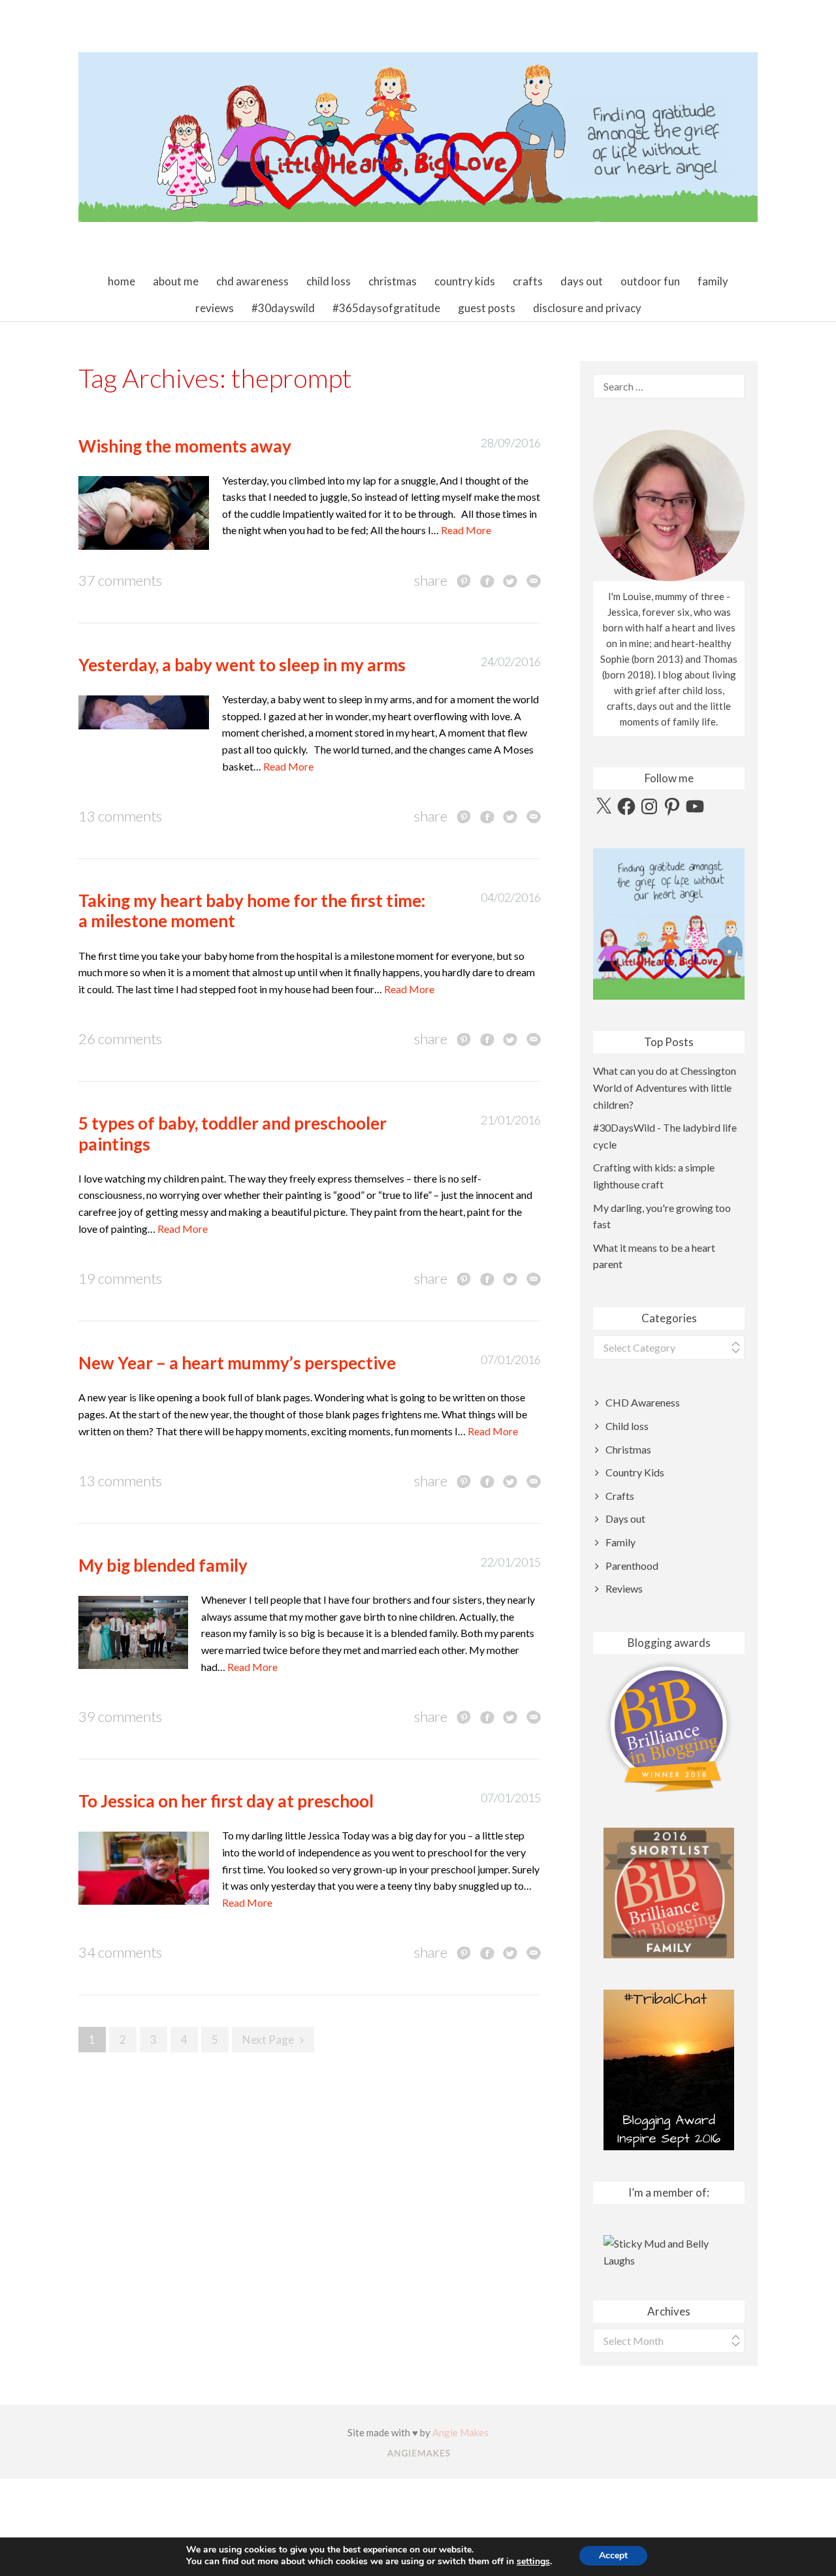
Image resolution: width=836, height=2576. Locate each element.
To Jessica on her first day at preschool (226, 1801)
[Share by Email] (534, 580)
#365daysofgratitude (386, 308)
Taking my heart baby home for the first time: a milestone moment (252, 911)
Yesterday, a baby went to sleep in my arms (242, 665)
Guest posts (487, 308)
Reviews (215, 308)
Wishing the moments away (185, 446)
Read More (466, 530)
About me (176, 281)
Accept (613, 2555)
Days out (582, 281)
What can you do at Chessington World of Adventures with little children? (665, 1087)
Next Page (268, 2040)
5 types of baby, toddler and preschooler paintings (233, 1133)
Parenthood (632, 1566)
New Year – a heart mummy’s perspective (237, 1363)
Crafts (528, 281)
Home (121, 281)
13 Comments (120, 816)
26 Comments (120, 1039)
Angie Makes (460, 2432)
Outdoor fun (650, 281)
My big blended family (163, 1565)
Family (713, 281)
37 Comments (120, 580)
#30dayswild (283, 308)
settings (533, 2562)
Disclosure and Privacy (587, 308)
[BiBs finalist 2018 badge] (669, 1727)
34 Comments (120, 1952)
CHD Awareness (252, 281)
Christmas (393, 281)
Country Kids (465, 281)
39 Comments (120, 1716)
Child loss (329, 281)
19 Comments (120, 1278)
